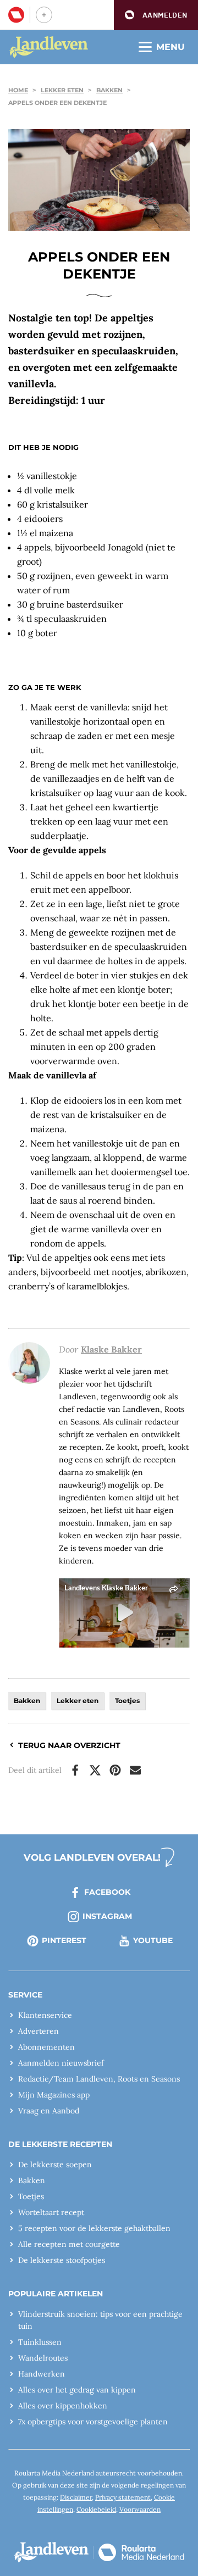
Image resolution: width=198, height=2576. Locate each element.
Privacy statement (123, 2497)
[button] (156, 15)
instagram (107, 1916)
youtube (153, 1940)
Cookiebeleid (96, 2509)
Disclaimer (76, 2497)
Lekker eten (62, 90)
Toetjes (127, 1701)
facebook (107, 1892)
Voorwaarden (140, 2509)
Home (18, 90)
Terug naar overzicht (69, 1745)
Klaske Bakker (111, 1349)
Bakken (109, 90)
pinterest (64, 1940)
